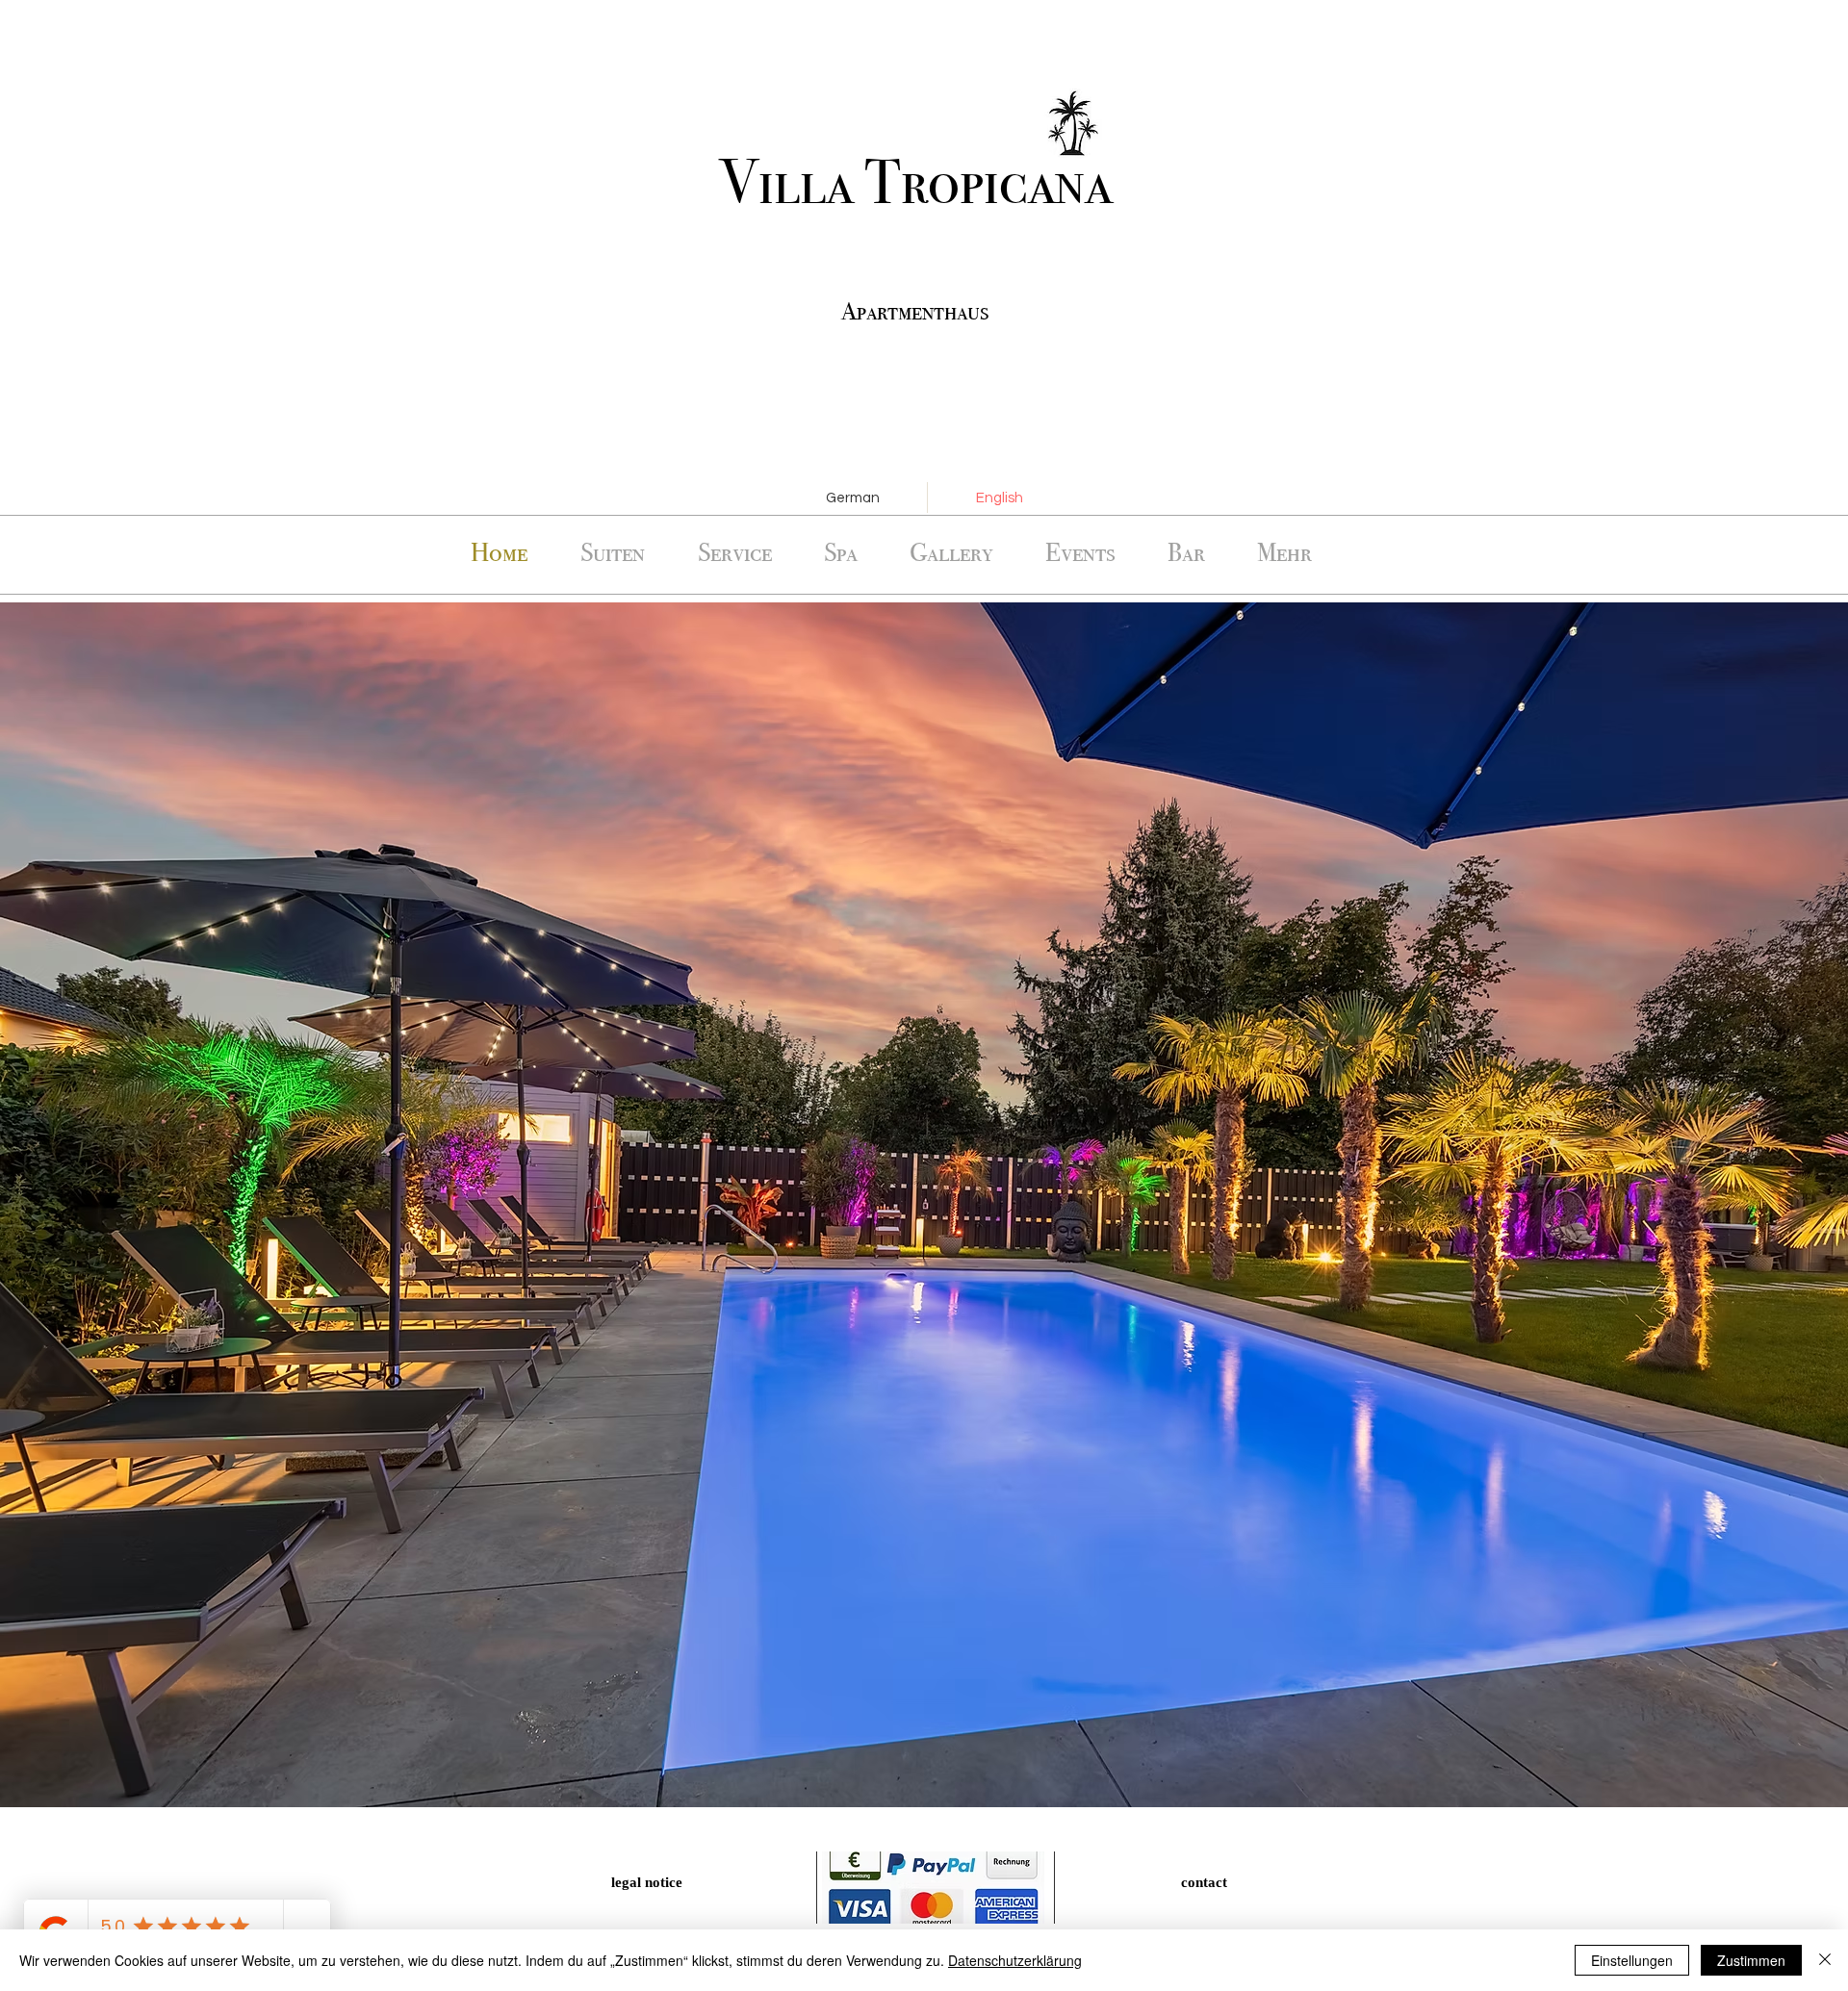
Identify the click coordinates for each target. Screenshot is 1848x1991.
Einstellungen (1632, 1960)
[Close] (1825, 1960)
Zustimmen (1751, 1960)
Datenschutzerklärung (1015, 1960)
